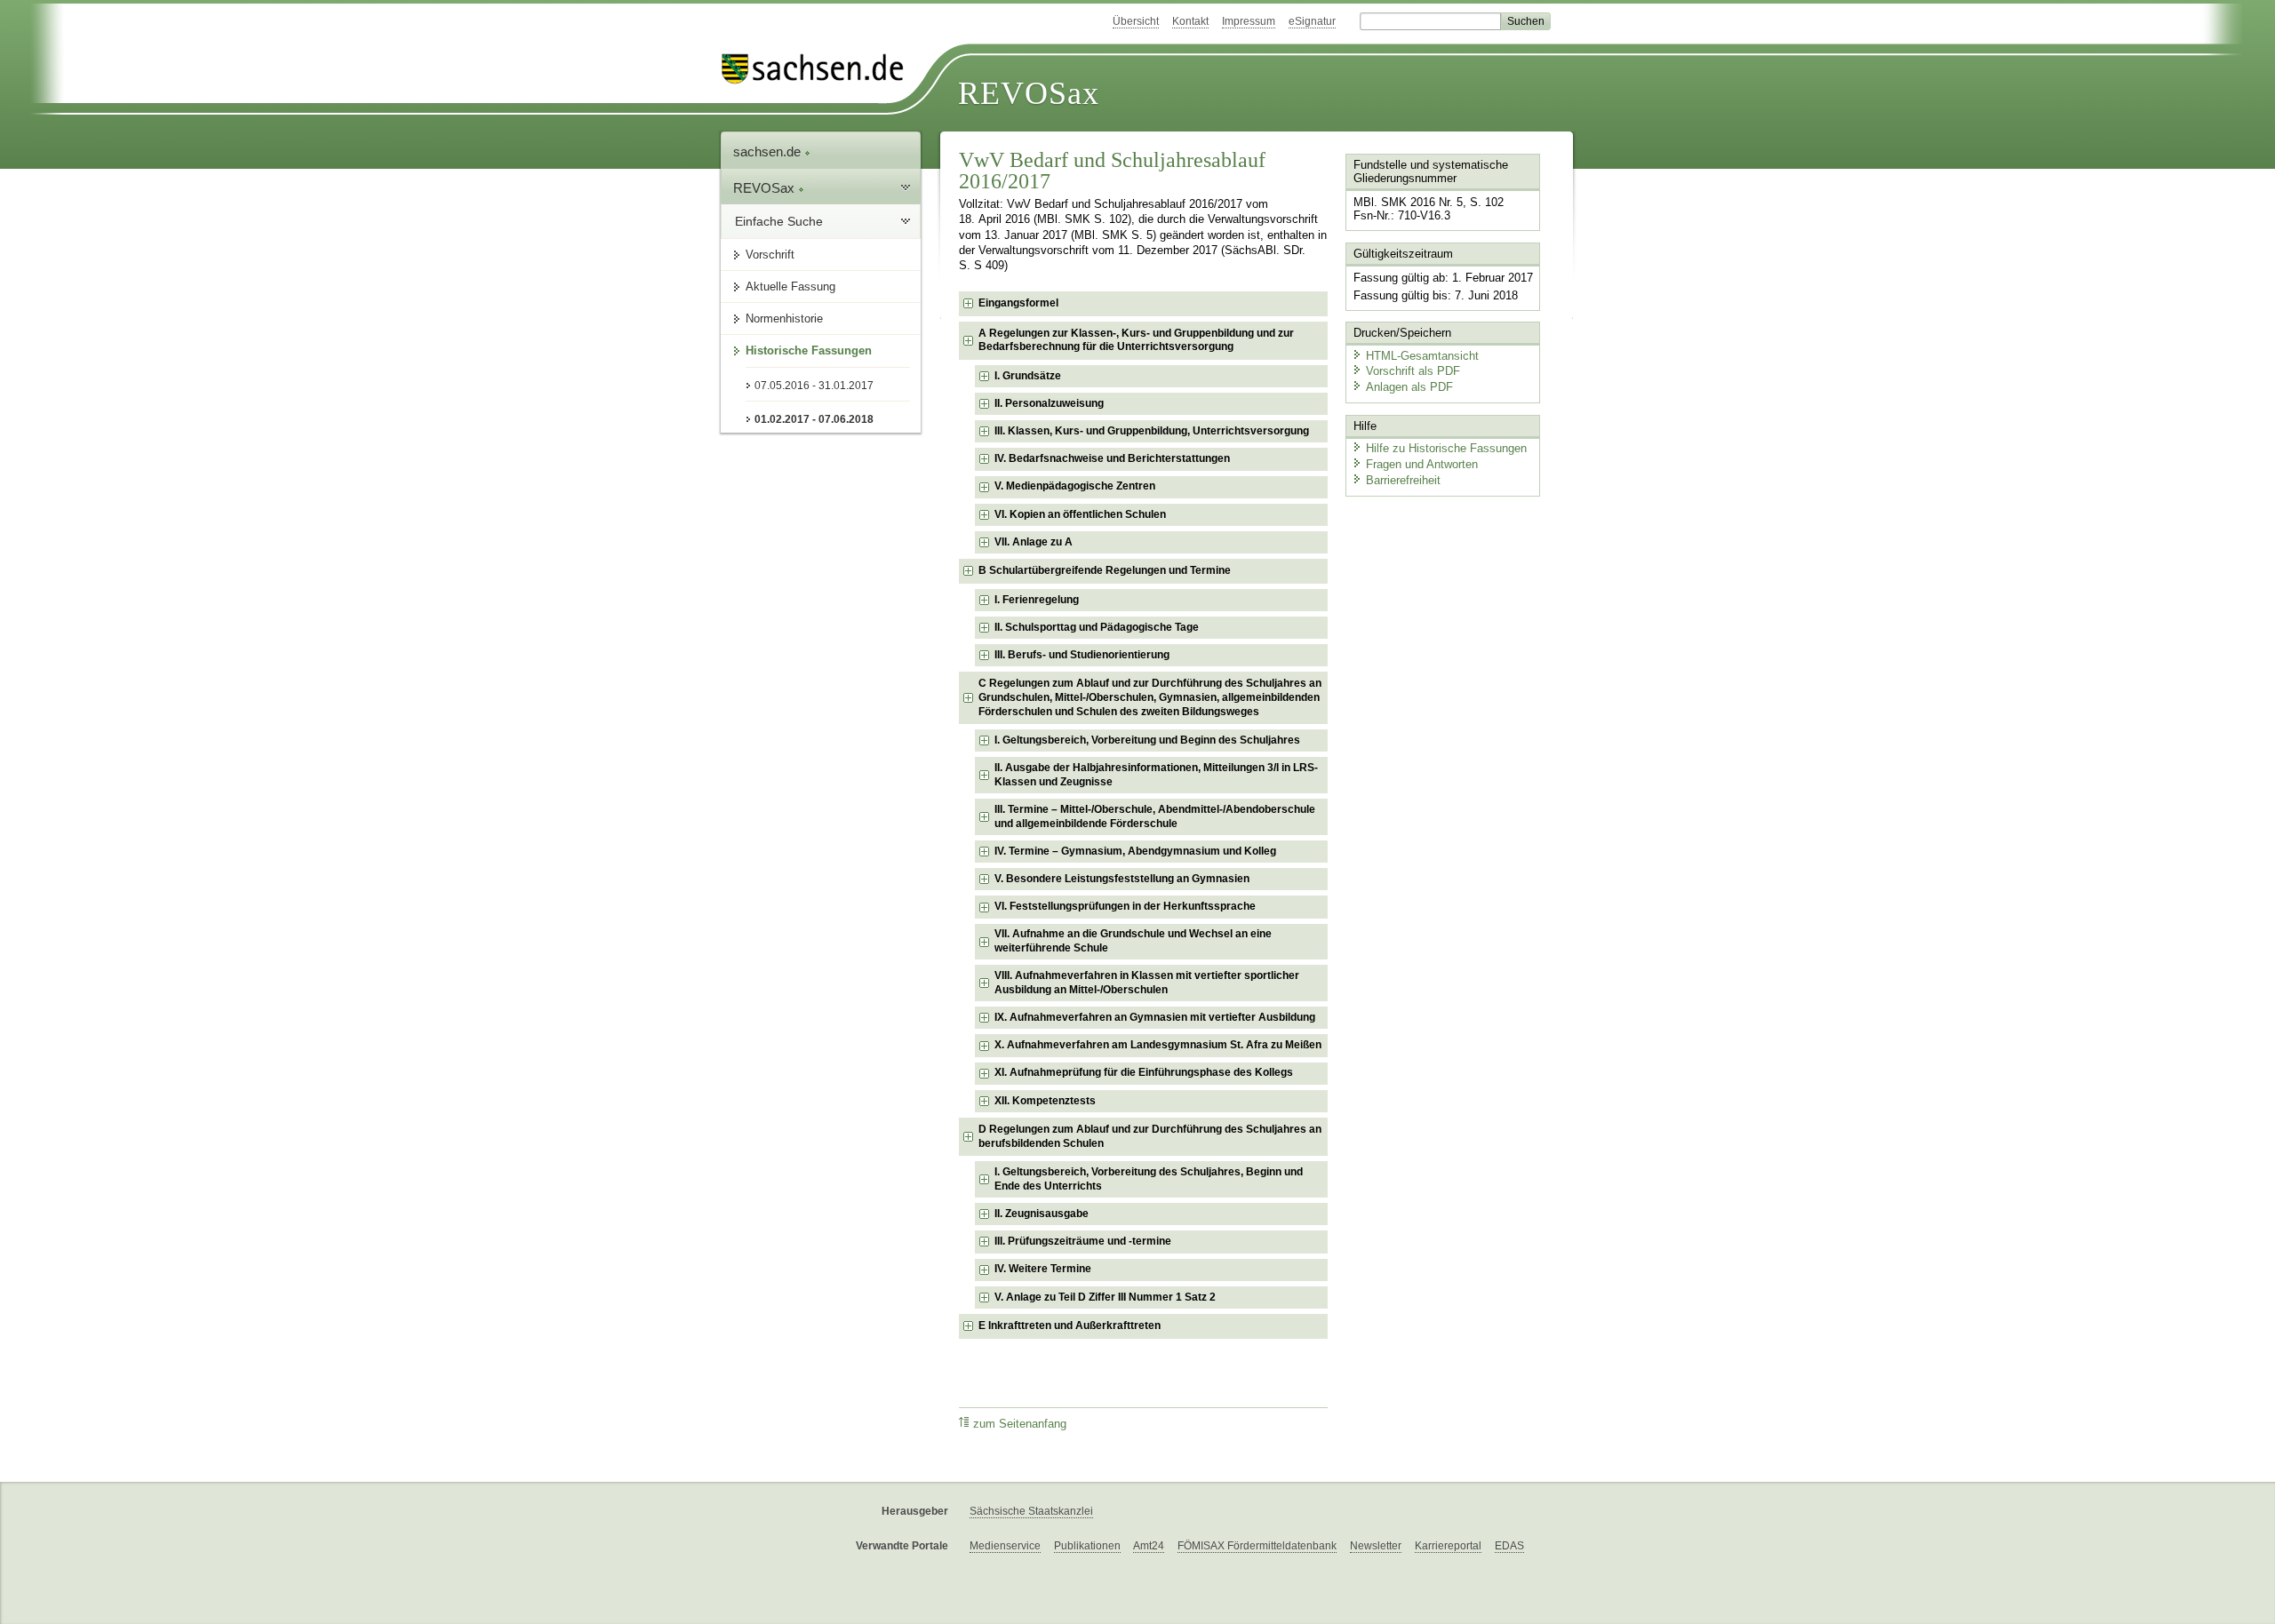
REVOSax (1029, 93)
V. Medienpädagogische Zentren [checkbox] (1075, 486)
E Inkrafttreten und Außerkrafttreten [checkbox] (1070, 1325)
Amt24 (1149, 1546)
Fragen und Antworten (1422, 464)
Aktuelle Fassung (790, 287)
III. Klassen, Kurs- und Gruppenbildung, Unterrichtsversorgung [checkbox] (1152, 431)
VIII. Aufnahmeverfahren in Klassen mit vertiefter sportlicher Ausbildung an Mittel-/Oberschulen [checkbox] (1147, 983)
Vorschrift (770, 255)
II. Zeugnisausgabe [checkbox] (1042, 1214)
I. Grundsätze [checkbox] (1028, 376)
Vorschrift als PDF (1413, 371)
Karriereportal (1448, 1546)
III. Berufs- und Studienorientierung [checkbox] (1082, 655)
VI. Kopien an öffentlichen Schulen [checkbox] (1080, 514)
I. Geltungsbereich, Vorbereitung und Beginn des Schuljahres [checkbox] (1147, 740)
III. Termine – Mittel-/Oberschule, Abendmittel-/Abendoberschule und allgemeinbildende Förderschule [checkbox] (1155, 816)
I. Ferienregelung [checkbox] (1037, 600)
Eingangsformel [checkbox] (1018, 303)
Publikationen (1087, 1546)
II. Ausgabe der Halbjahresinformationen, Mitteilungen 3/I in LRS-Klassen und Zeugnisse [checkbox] (1156, 775)
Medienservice (1005, 1546)
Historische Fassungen (809, 350)
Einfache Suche (779, 221)
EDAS (1509, 1546)
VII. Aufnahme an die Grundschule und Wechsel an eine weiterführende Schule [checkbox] (1133, 941)
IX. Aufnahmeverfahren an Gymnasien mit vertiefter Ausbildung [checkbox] (1155, 1017)
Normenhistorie (784, 318)
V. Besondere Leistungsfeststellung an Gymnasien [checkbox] (1122, 879)
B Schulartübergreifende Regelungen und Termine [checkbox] (1105, 570)
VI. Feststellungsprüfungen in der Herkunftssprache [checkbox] (1125, 906)
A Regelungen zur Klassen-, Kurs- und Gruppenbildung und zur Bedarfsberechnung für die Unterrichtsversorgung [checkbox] (1136, 340)
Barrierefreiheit (1403, 480)
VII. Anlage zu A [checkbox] (1034, 542)
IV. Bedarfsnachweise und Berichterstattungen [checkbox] (1112, 458)
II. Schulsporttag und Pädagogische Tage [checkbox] (1097, 627)
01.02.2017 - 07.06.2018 (814, 419)
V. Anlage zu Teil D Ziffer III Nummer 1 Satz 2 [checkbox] (1105, 1297)
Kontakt (1190, 21)
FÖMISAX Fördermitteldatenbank (1257, 1546)
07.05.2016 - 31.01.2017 (814, 386)
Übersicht (1136, 21)
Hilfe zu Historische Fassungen (1446, 448)
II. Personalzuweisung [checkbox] (1049, 403)
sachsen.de (769, 151)
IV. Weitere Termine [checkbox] (1043, 1269)
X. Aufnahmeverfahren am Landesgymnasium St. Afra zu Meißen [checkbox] (1158, 1045)
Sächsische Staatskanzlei (1031, 1511)
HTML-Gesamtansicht (1422, 356)
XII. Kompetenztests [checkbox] (1045, 1101)
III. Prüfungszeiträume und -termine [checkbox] (1083, 1241)
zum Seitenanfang (1020, 1424)
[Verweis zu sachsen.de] (819, 69)
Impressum (1249, 21)
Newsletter (1376, 1546)
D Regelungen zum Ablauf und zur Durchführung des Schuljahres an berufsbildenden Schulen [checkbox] (1150, 1136)
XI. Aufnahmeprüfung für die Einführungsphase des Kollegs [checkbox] (1144, 1072)
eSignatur (1312, 21)
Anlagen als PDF (1409, 387)
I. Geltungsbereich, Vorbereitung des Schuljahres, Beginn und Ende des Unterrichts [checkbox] (1149, 1179)
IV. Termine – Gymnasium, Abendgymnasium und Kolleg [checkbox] (1135, 851)
